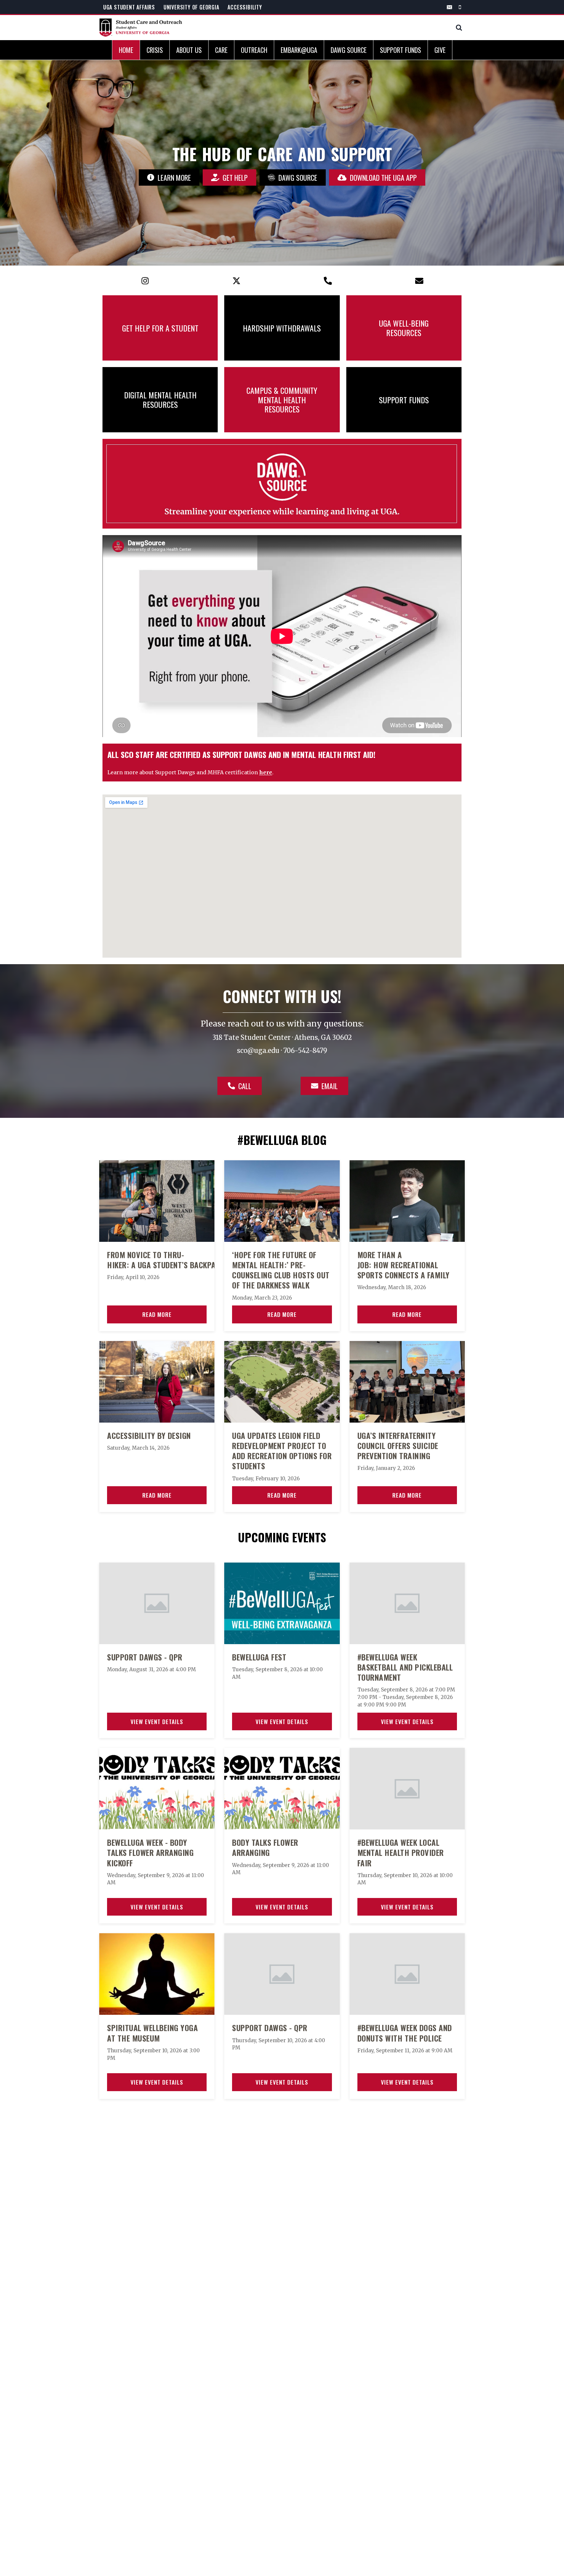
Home (126, 50)
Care (221, 50)
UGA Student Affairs (129, 7)
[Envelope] (419, 281)
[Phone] (460, 7)
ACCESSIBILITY (245, 7)
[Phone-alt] (328, 281)
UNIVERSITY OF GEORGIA (191, 7)
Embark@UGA (299, 50)
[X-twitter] (236, 281)
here (266, 772)
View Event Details (157, 1721)
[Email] (449, 7)
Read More (157, 1314)
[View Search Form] (459, 28)
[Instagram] (145, 281)
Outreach (254, 50)
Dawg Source (349, 50)
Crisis (155, 50)
